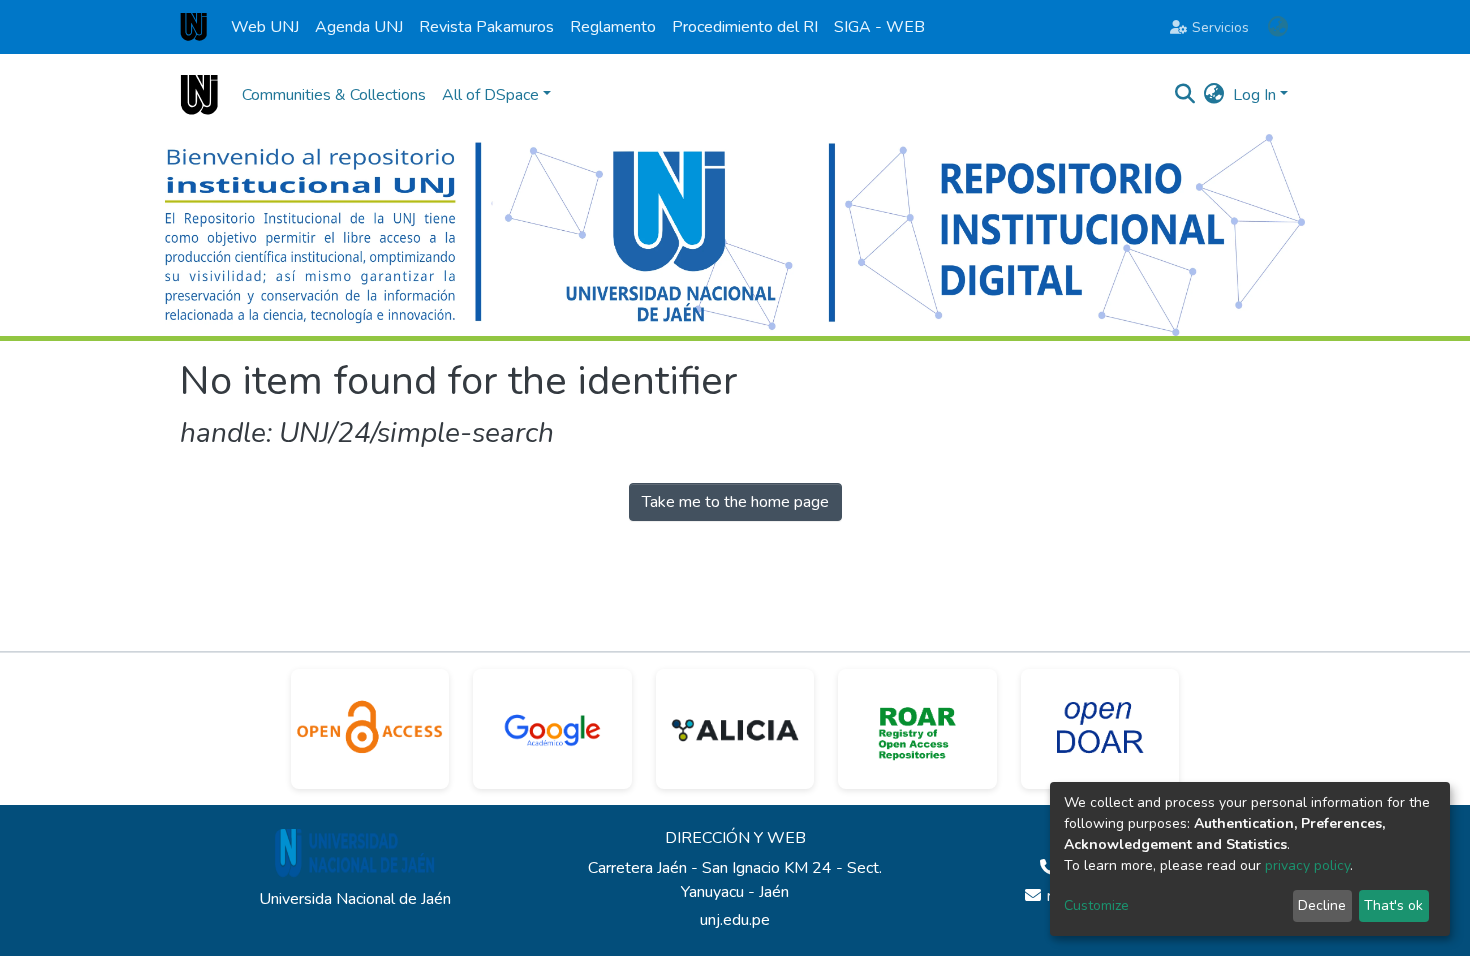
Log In (1254, 95)
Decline (1322, 905)
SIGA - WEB (879, 27)
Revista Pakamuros (486, 27)
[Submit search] (1185, 95)
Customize (1096, 905)
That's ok (1393, 905)
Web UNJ (265, 27)
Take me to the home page (735, 502)
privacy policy (1307, 865)
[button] (1277, 27)
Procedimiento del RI (745, 27)
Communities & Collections (334, 95)
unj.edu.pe (735, 920)
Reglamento (613, 27)
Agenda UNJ (359, 27)
